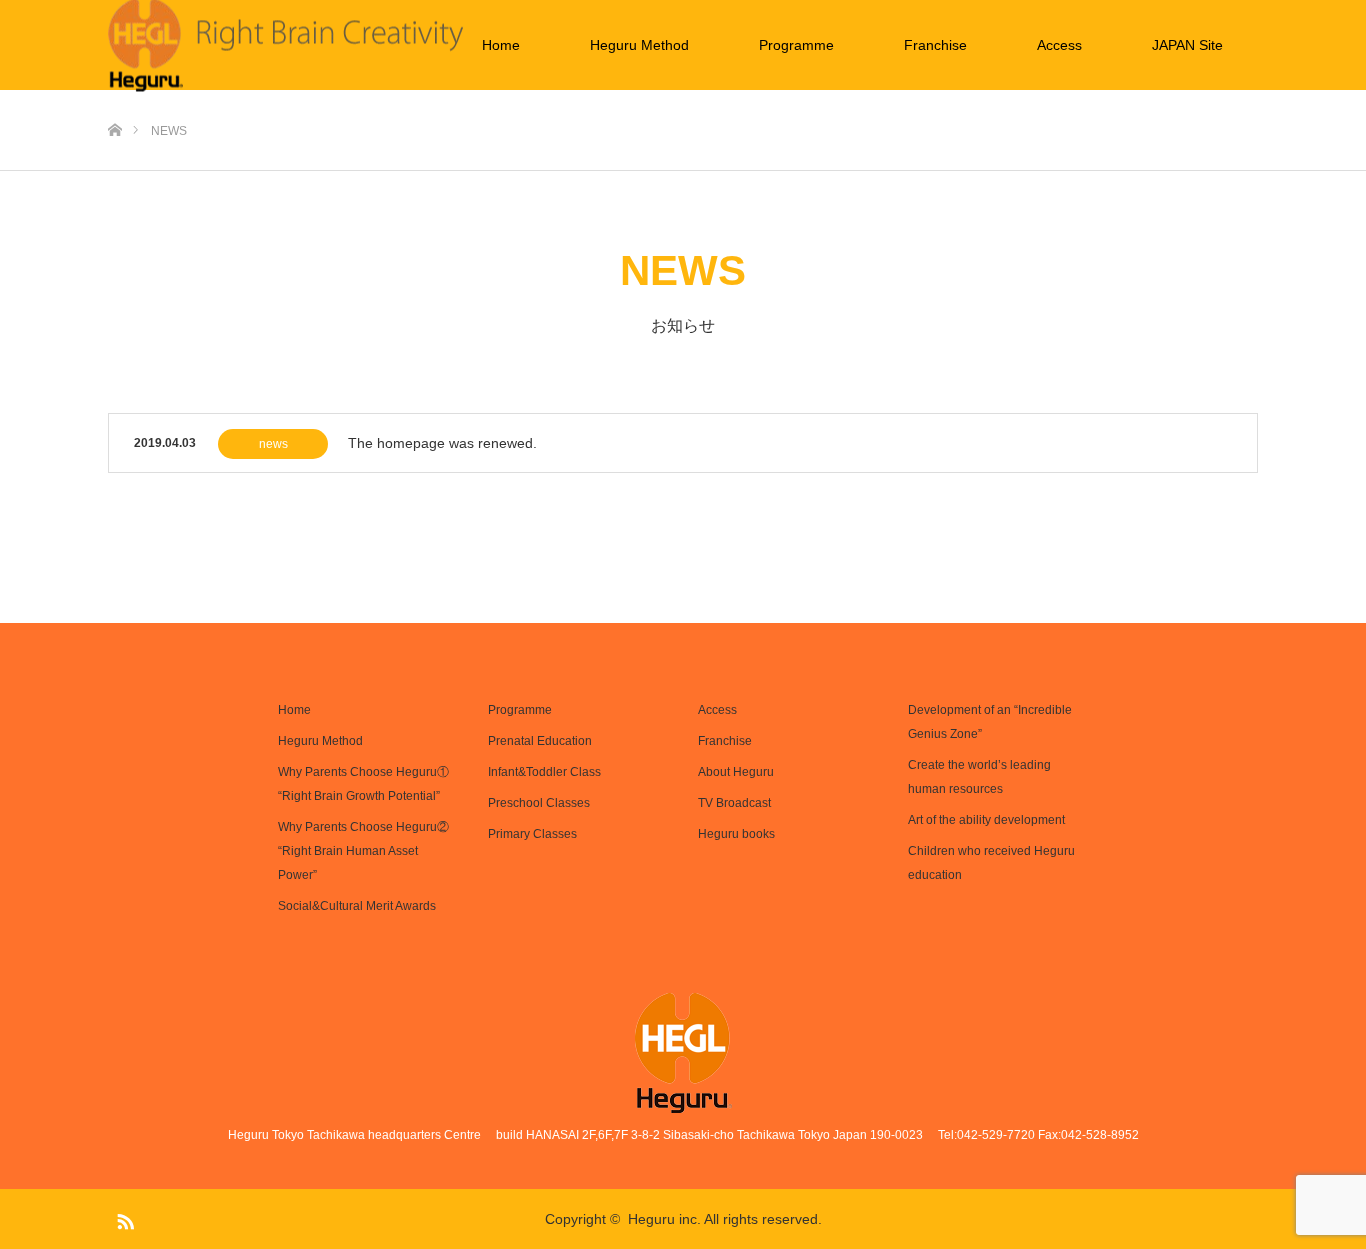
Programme (796, 45)
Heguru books (736, 834)
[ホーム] (114, 97)
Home (501, 45)
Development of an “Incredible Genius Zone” (990, 722)
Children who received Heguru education (991, 863)
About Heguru (736, 772)
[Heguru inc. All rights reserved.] (683, 1053)
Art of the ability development (986, 820)
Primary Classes (532, 834)
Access (1059, 45)
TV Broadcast (734, 803)
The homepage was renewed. (442, 443)
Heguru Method (639, 45)
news (273, 444)
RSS (123, 1218)
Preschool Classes (539, 803)
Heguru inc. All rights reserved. (725, 1219)
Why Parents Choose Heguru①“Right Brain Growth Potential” (363, 784)
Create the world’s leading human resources (979, 777)
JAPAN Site (1187, 45)
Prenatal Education (540, 741)
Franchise (935, 45)
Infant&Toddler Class (544, 772)
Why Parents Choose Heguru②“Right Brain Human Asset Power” (363, 851)
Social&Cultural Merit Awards (357, 906)
